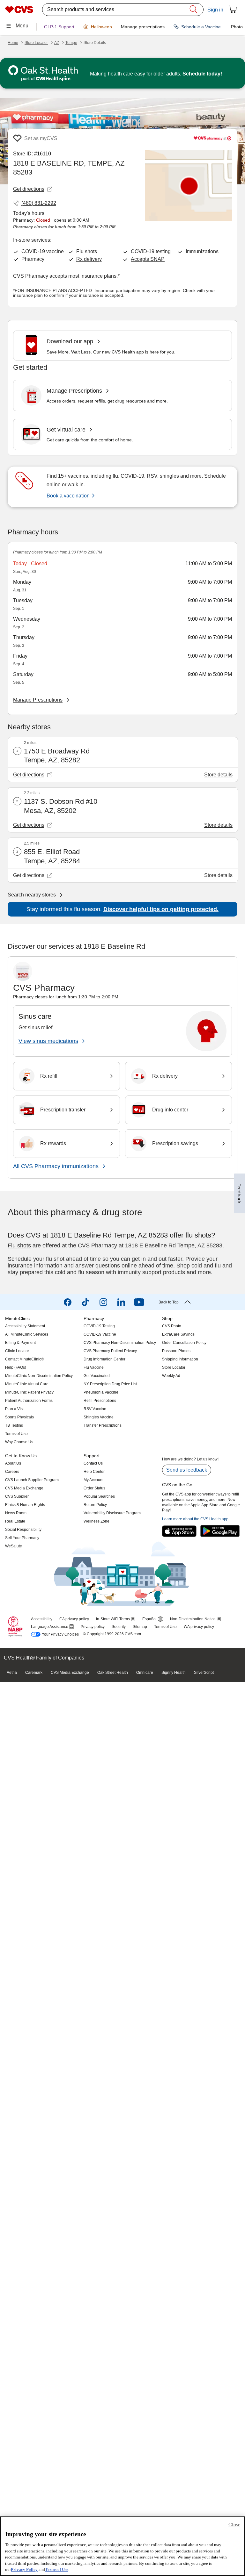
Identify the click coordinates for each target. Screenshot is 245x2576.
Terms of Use (57, 2569)
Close (234, 2525)
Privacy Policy (24, 2569)
